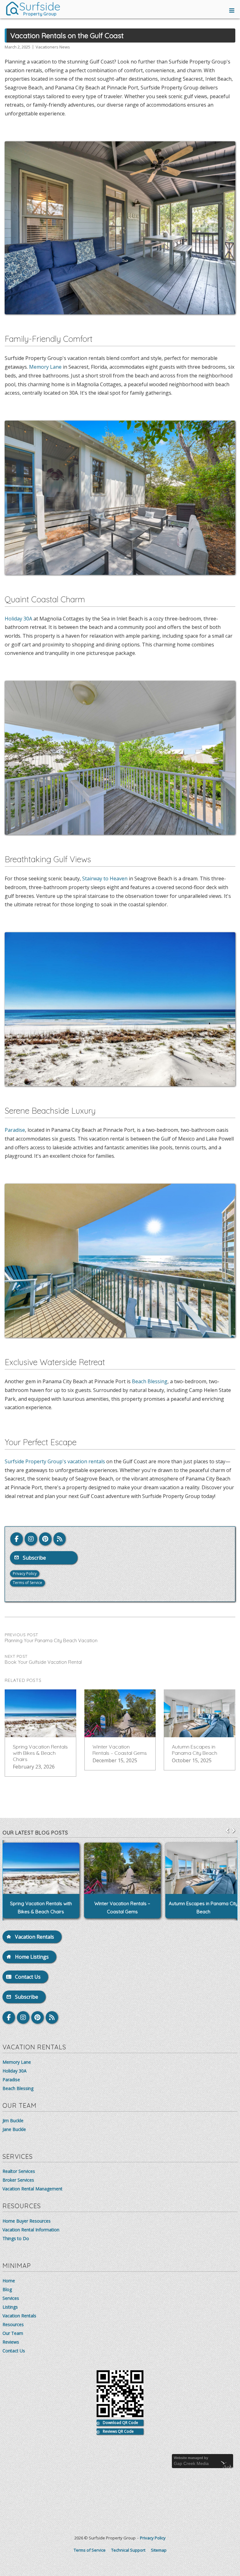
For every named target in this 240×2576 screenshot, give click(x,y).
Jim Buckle (13, 2121)
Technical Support (128, 2550)
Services (11, 2298)
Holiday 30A (18, 619)
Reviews (11, 2342)
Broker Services (18, 2180)
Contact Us (14, 2351)
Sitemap (159, 2550)
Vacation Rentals (19, 2316)
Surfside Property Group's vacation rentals (55, 1461)
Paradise (15, 1130)
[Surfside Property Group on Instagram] (23, 2017)
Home (9, 2281)
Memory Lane (45, 367)
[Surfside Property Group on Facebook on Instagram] (31, 1539)
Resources (13, 2324)
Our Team (13, 2333)
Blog (7, 2289)
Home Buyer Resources (27, 2221)
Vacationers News (53, 47)
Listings (10, 2307)
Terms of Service (27, 1583)
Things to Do (16, 2238)
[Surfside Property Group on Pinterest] (45, 1539)
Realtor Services (19, 2171)
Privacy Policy (25, 1574)
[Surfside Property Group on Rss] (52, 2017)
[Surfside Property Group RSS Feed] (60, 1539)
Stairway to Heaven (105, 878)
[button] (233, 1830)
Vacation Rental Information (31, 2230)
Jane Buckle (14, 2129)
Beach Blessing (150, 1381)
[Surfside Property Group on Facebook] (17, 1539)
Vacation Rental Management (32, 2189)
